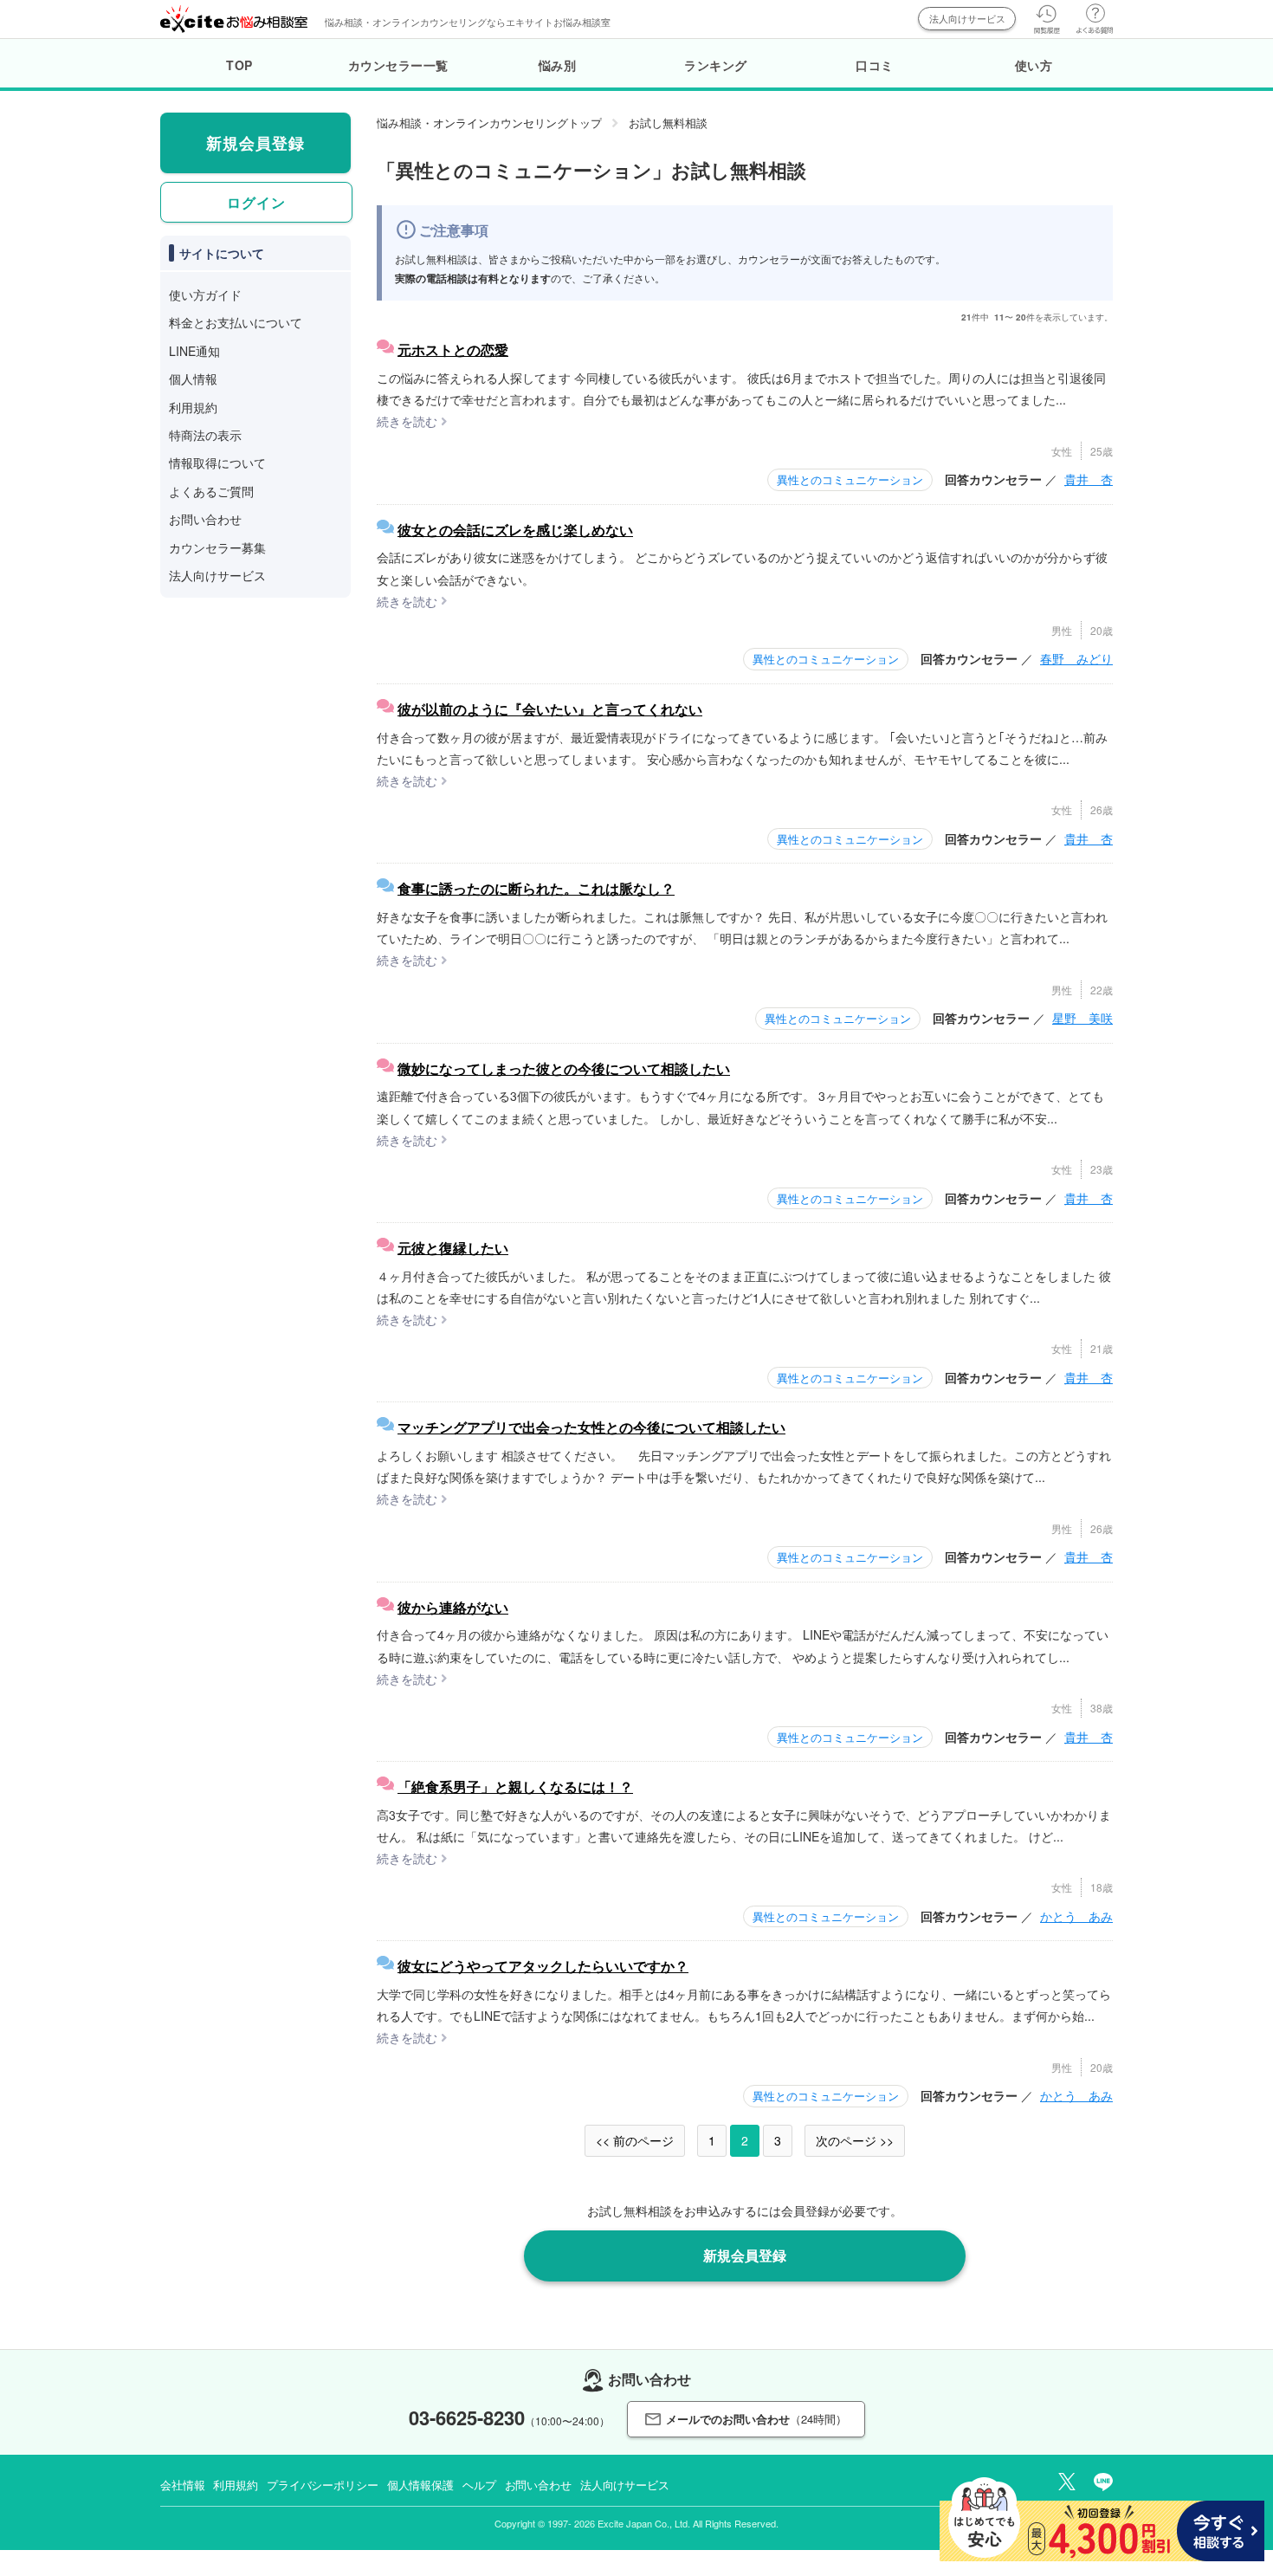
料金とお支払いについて (236, 322)
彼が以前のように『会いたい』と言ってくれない (550, 709)
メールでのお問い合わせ (756, 2419)
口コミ (875, 65)
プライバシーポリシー (323, 2485)
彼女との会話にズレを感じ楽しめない (515, 530)
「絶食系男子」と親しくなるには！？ (515, 1786)
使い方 (1034, 65)
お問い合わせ (205, 519)
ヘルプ (479, 2485)
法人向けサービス (967, 18)
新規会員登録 (745, 2255)
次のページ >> (855, 2140)
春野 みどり (1076, 658)
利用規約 (193, 407)
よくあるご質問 (211, 491)
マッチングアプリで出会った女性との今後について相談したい (591, 1427)
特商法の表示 (205, 435)
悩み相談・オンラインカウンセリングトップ (489, 123)
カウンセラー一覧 (398, 65)
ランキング (716, 65)
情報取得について (217, 463)
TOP (239, 65)
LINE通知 (194, 351)
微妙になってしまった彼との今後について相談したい (564, 1068)
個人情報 (193, 379)
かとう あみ (1076, 1916)
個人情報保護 (420, 2485)
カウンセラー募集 (217, 547)
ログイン (256, 202)
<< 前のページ (635, 2140)
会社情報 (182, 2485)
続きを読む (407, 421)
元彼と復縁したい (453, 1248)
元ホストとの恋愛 (453, 350)
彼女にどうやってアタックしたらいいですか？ (543, 1966)
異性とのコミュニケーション (850, 479)
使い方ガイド (205, 294)
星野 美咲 (1082, 1018)
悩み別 (558, 65)
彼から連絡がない (453, 1607)
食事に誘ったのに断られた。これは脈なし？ (536, 888)
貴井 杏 (1089, 479)
